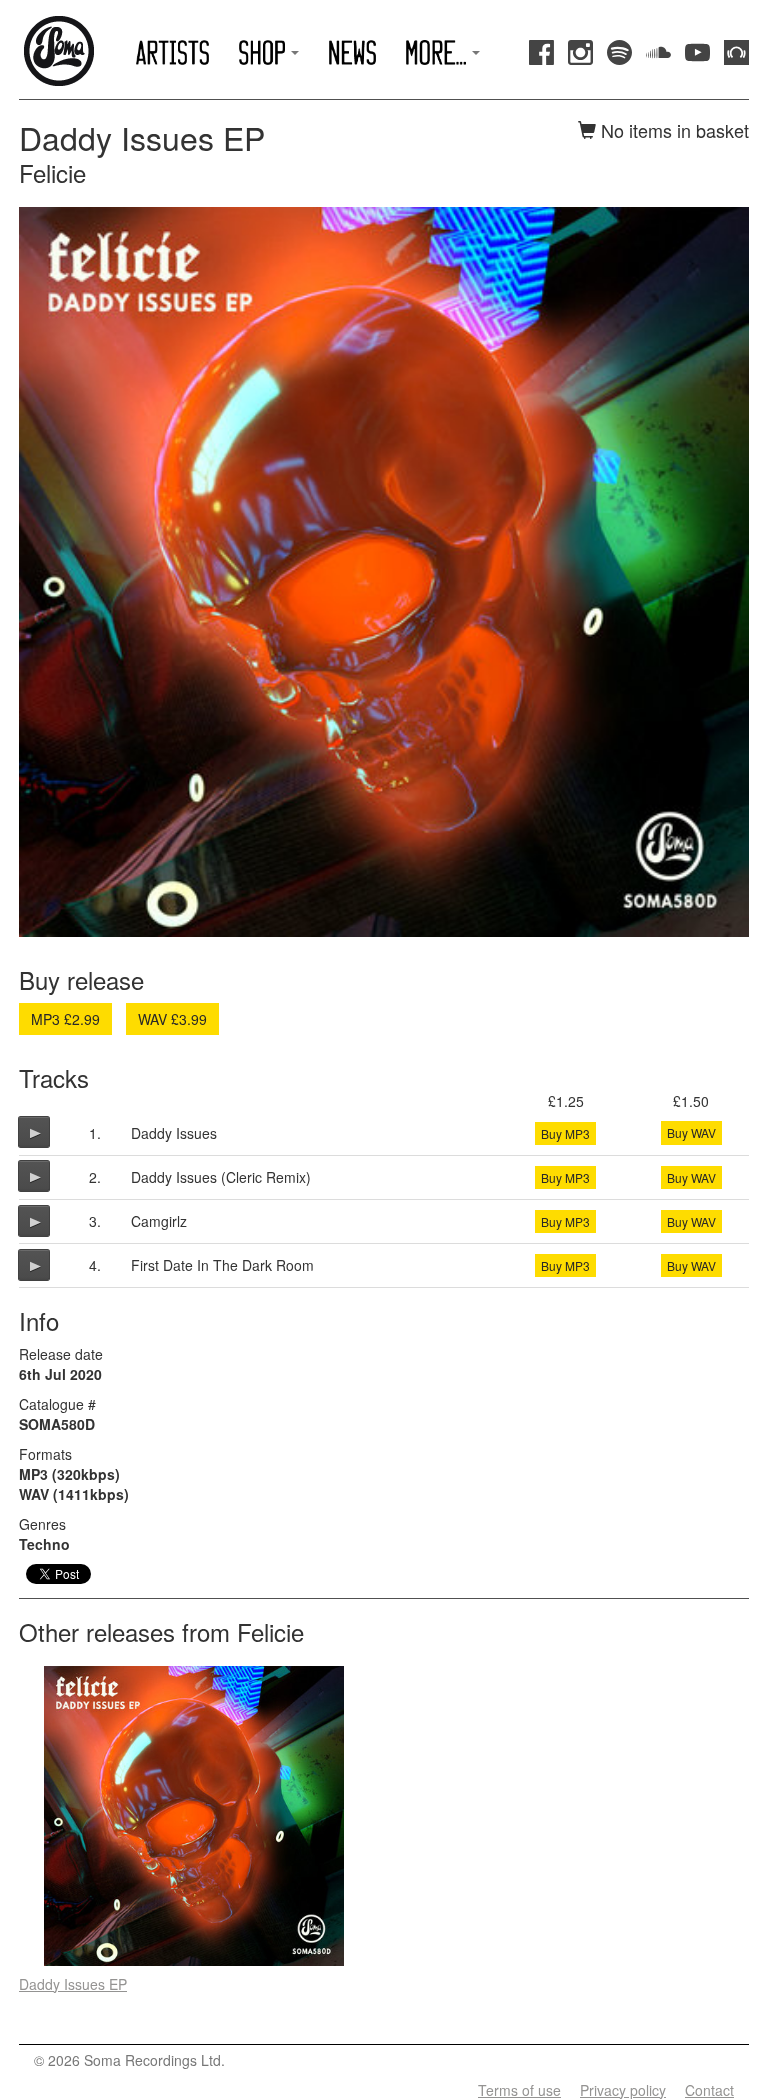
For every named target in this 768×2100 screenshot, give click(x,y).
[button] (269, 52)
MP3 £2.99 (65, 1019)
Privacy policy (623, 2090)
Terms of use (519, 2090)
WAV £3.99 (172, 1019)
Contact (709, 2090)
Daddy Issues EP (73, 1984)
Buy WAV (691, 1132)
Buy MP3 (565, 1133)
